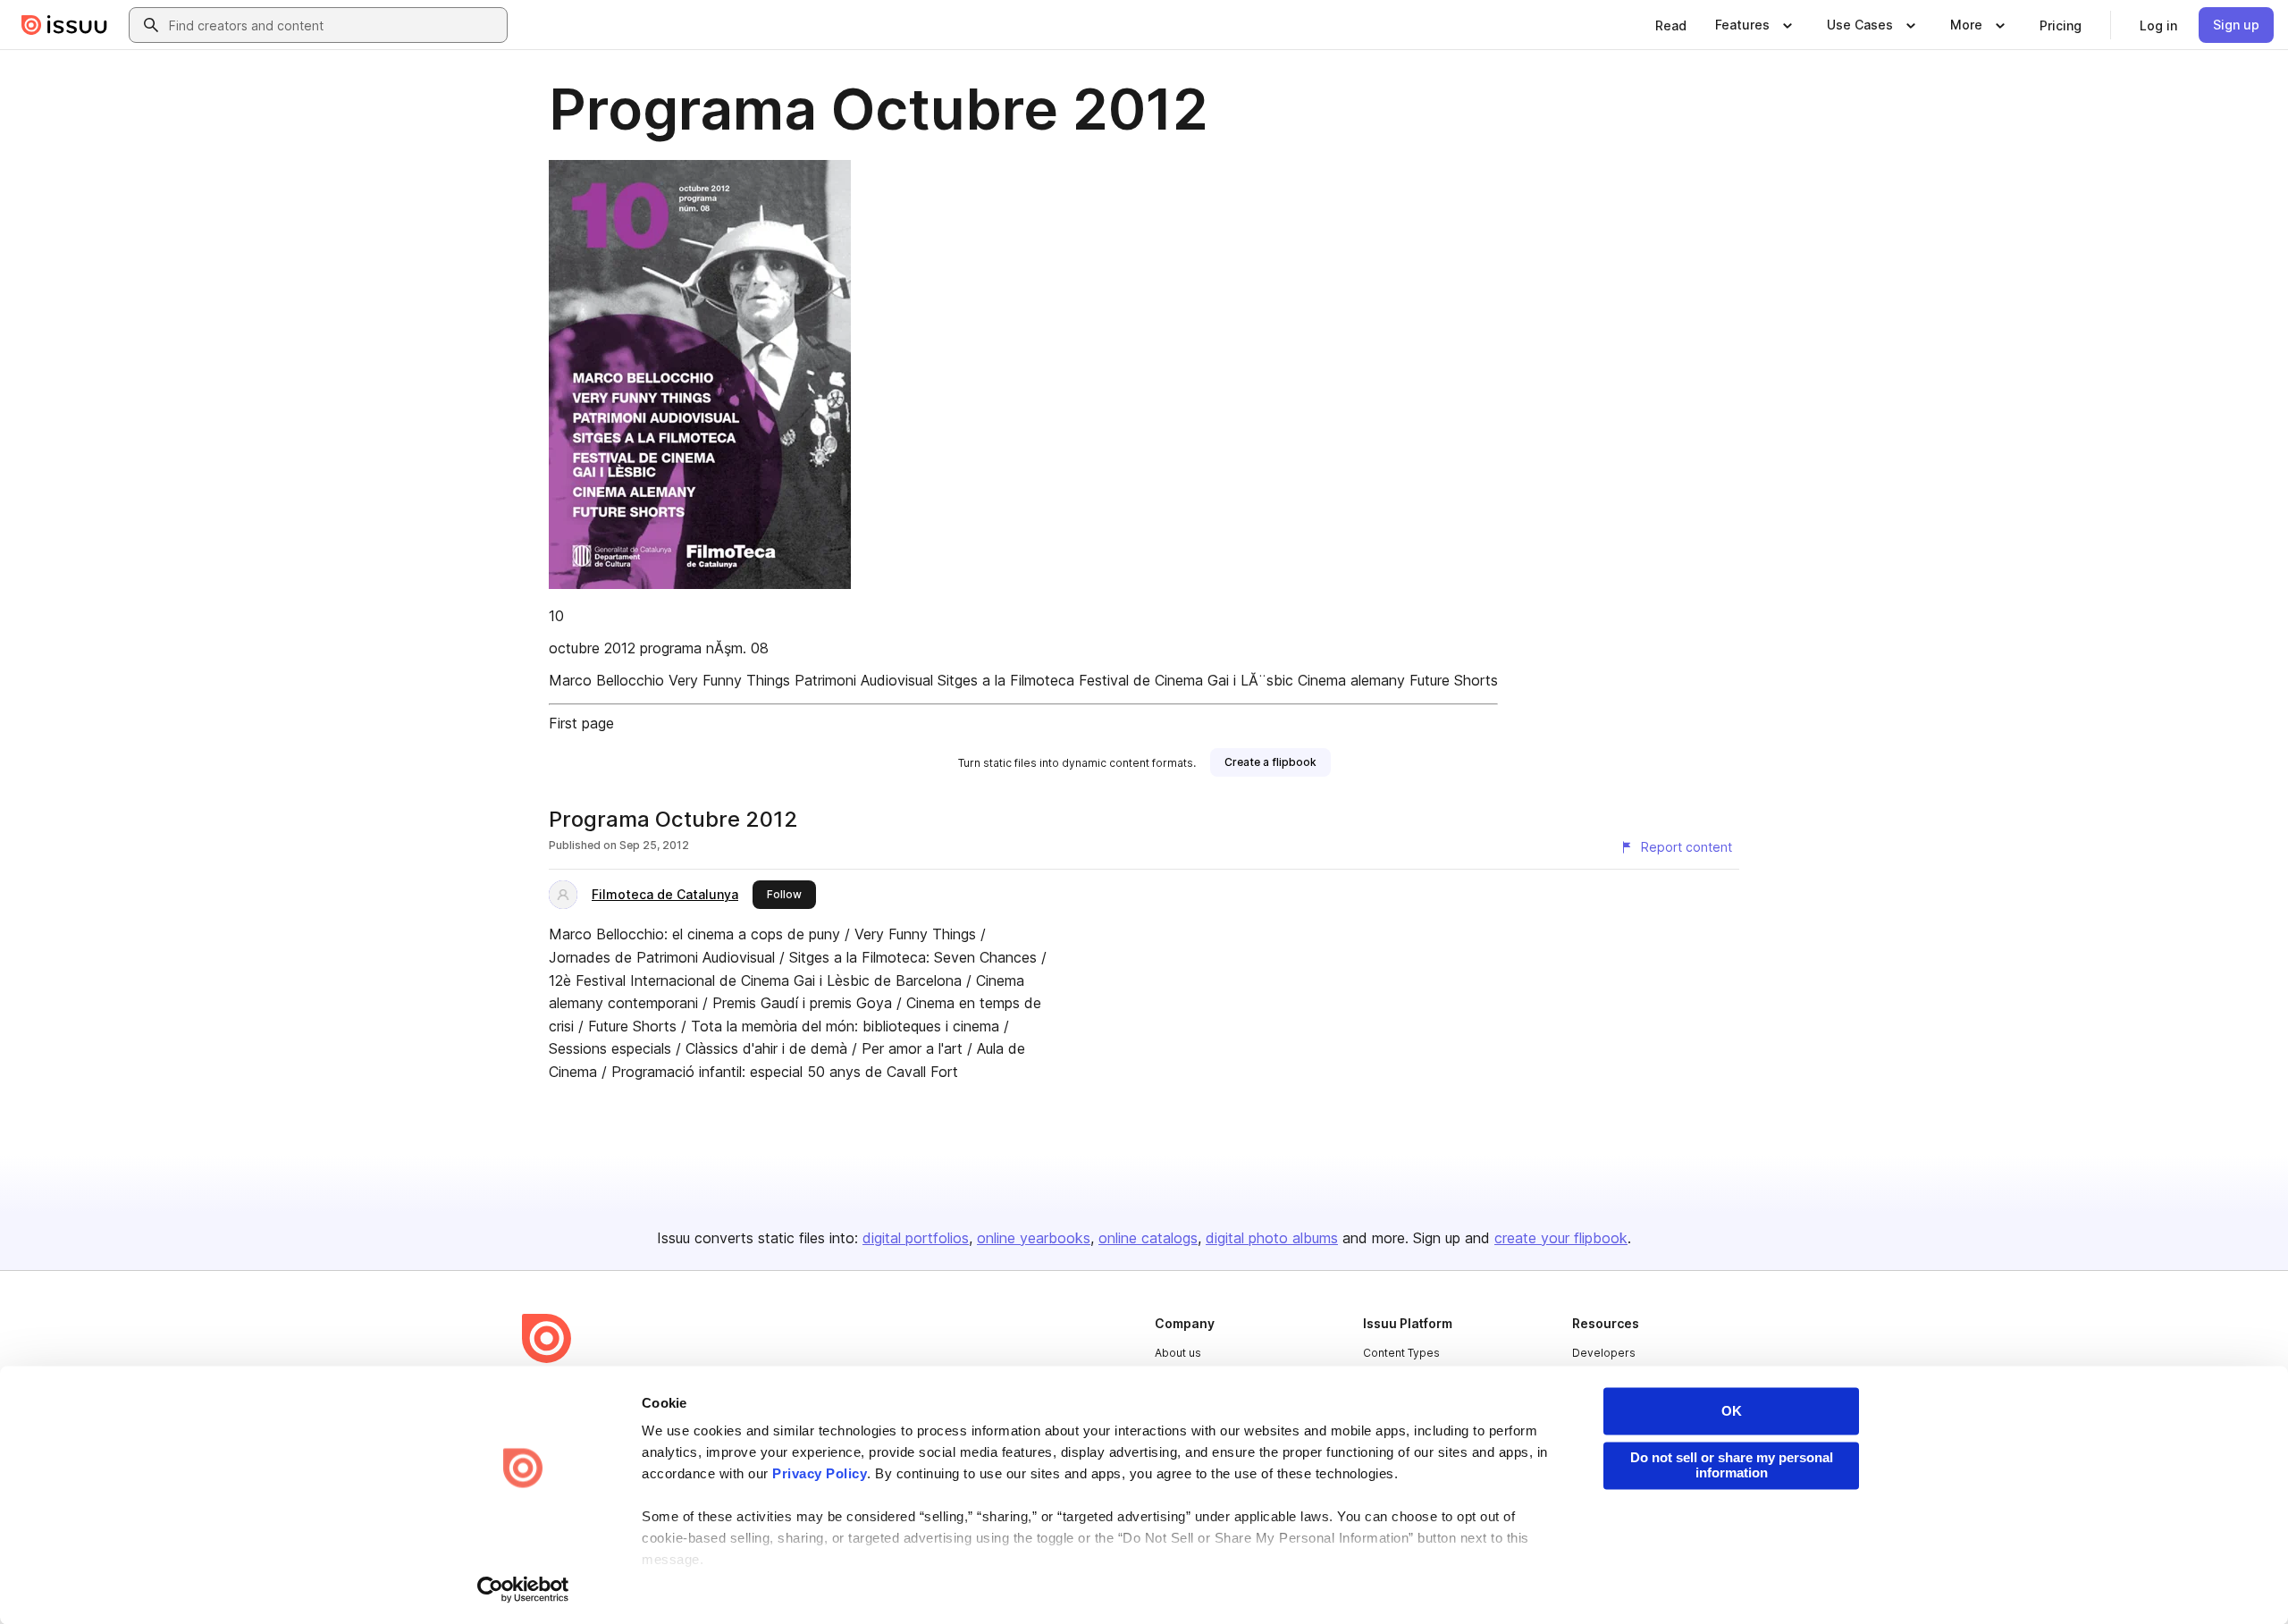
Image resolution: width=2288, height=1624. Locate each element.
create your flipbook (1561, 1238)
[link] (1671, 25)
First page (581, 723)
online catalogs (1148, 1238)
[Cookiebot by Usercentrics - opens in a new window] (523, 1589)
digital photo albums (1272, 1238)
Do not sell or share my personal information (1732, 1465)
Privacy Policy (820, 1474)
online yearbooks (1034, 1238)
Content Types (1401, 1353)
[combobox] (334, 25)
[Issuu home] (64, 25)
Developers (1604, 1353)
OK (1732, 1411)
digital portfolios (916, 1238)
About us (1178, 1353)
